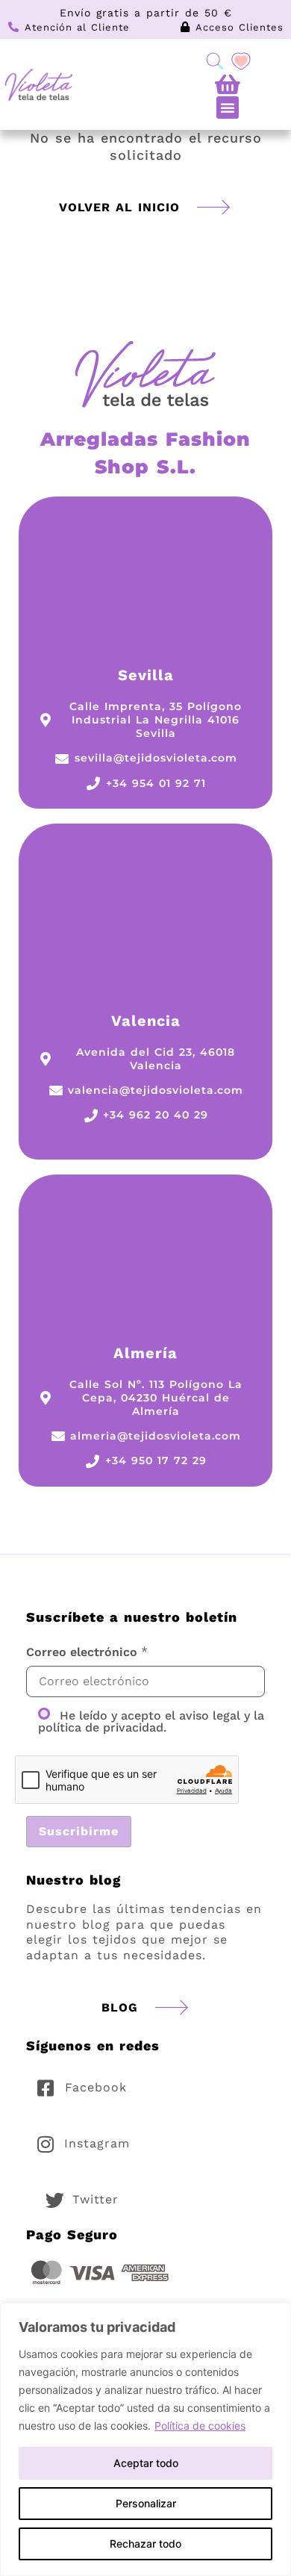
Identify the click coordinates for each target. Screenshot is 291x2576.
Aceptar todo (146, 2463)
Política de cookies (200, 2426)
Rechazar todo (145, 2544)
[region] (145, 2439)
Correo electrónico (82, 1652)
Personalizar (146, 2503)
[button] (228, 108)
